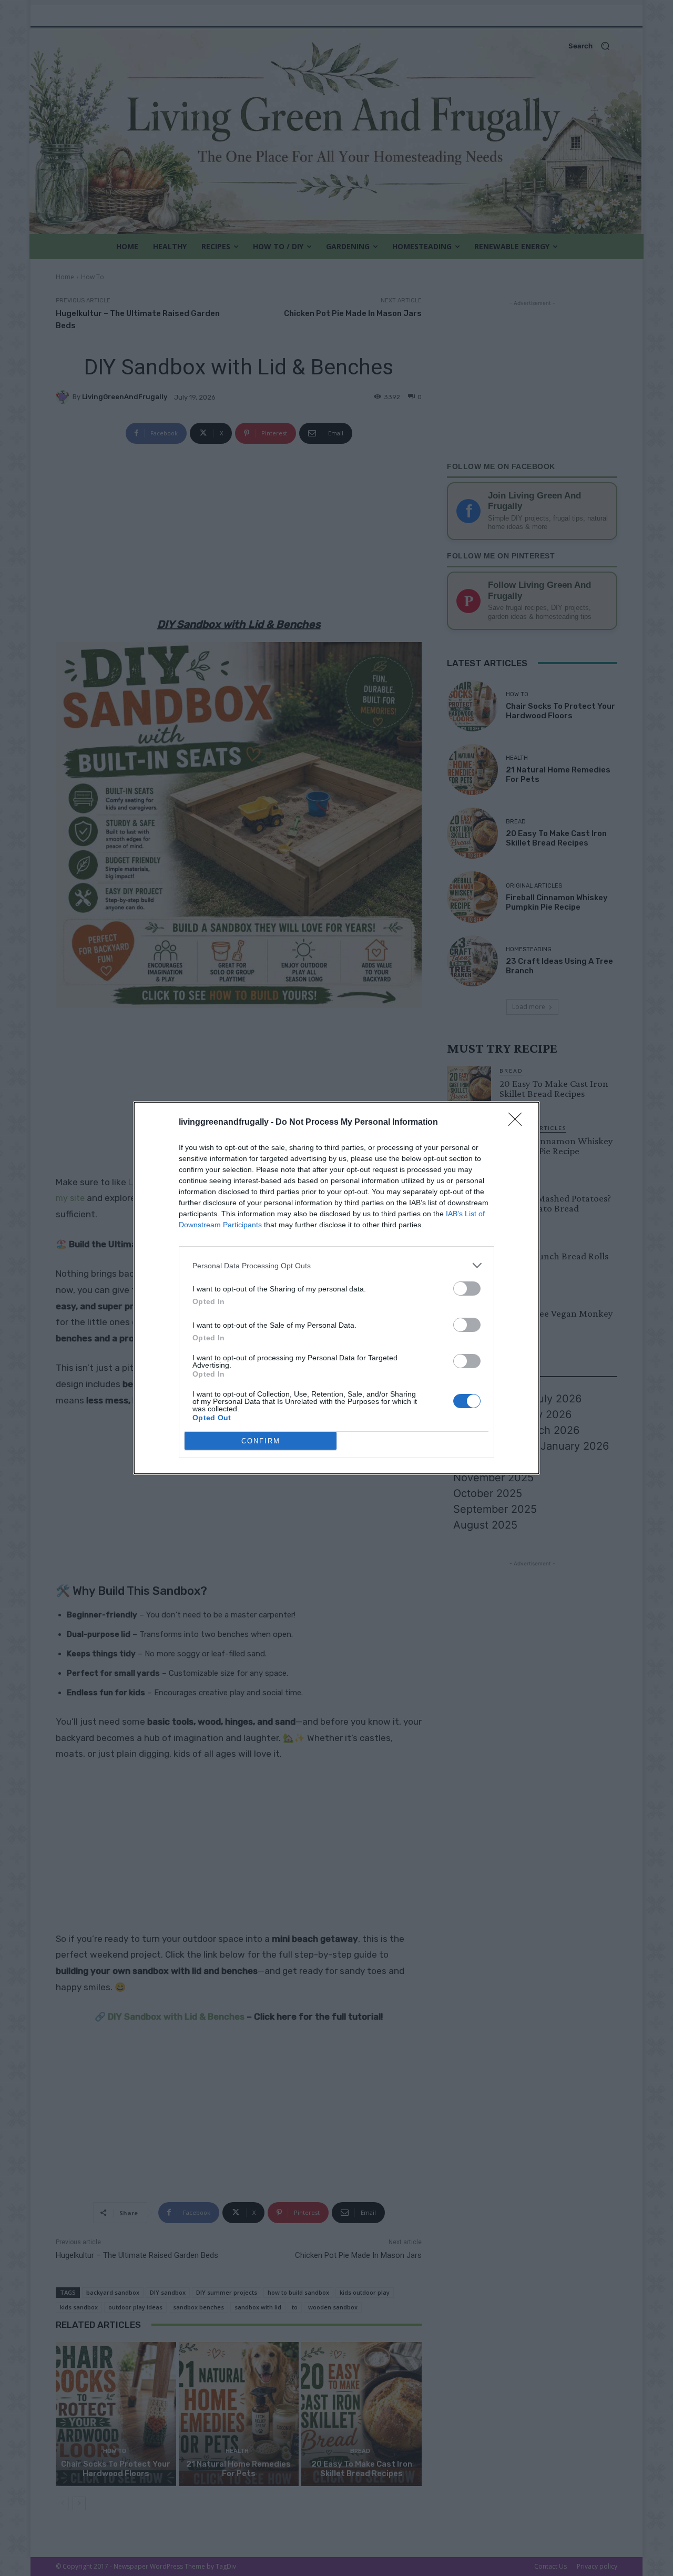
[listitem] (336, 1265)
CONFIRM (261, 1441)
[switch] (467, 1289)
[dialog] (336, 1288)
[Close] (518, 1123)
